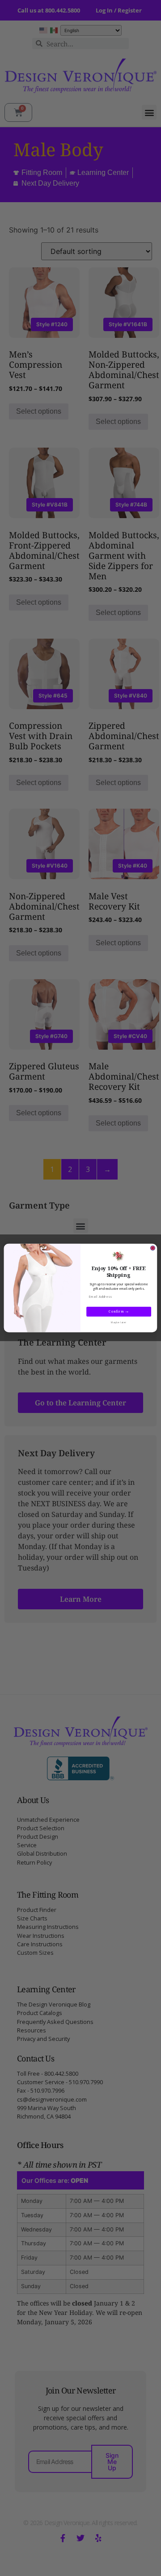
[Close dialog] (153, 1248)
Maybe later (119, 1322)
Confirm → (119, 1312)
